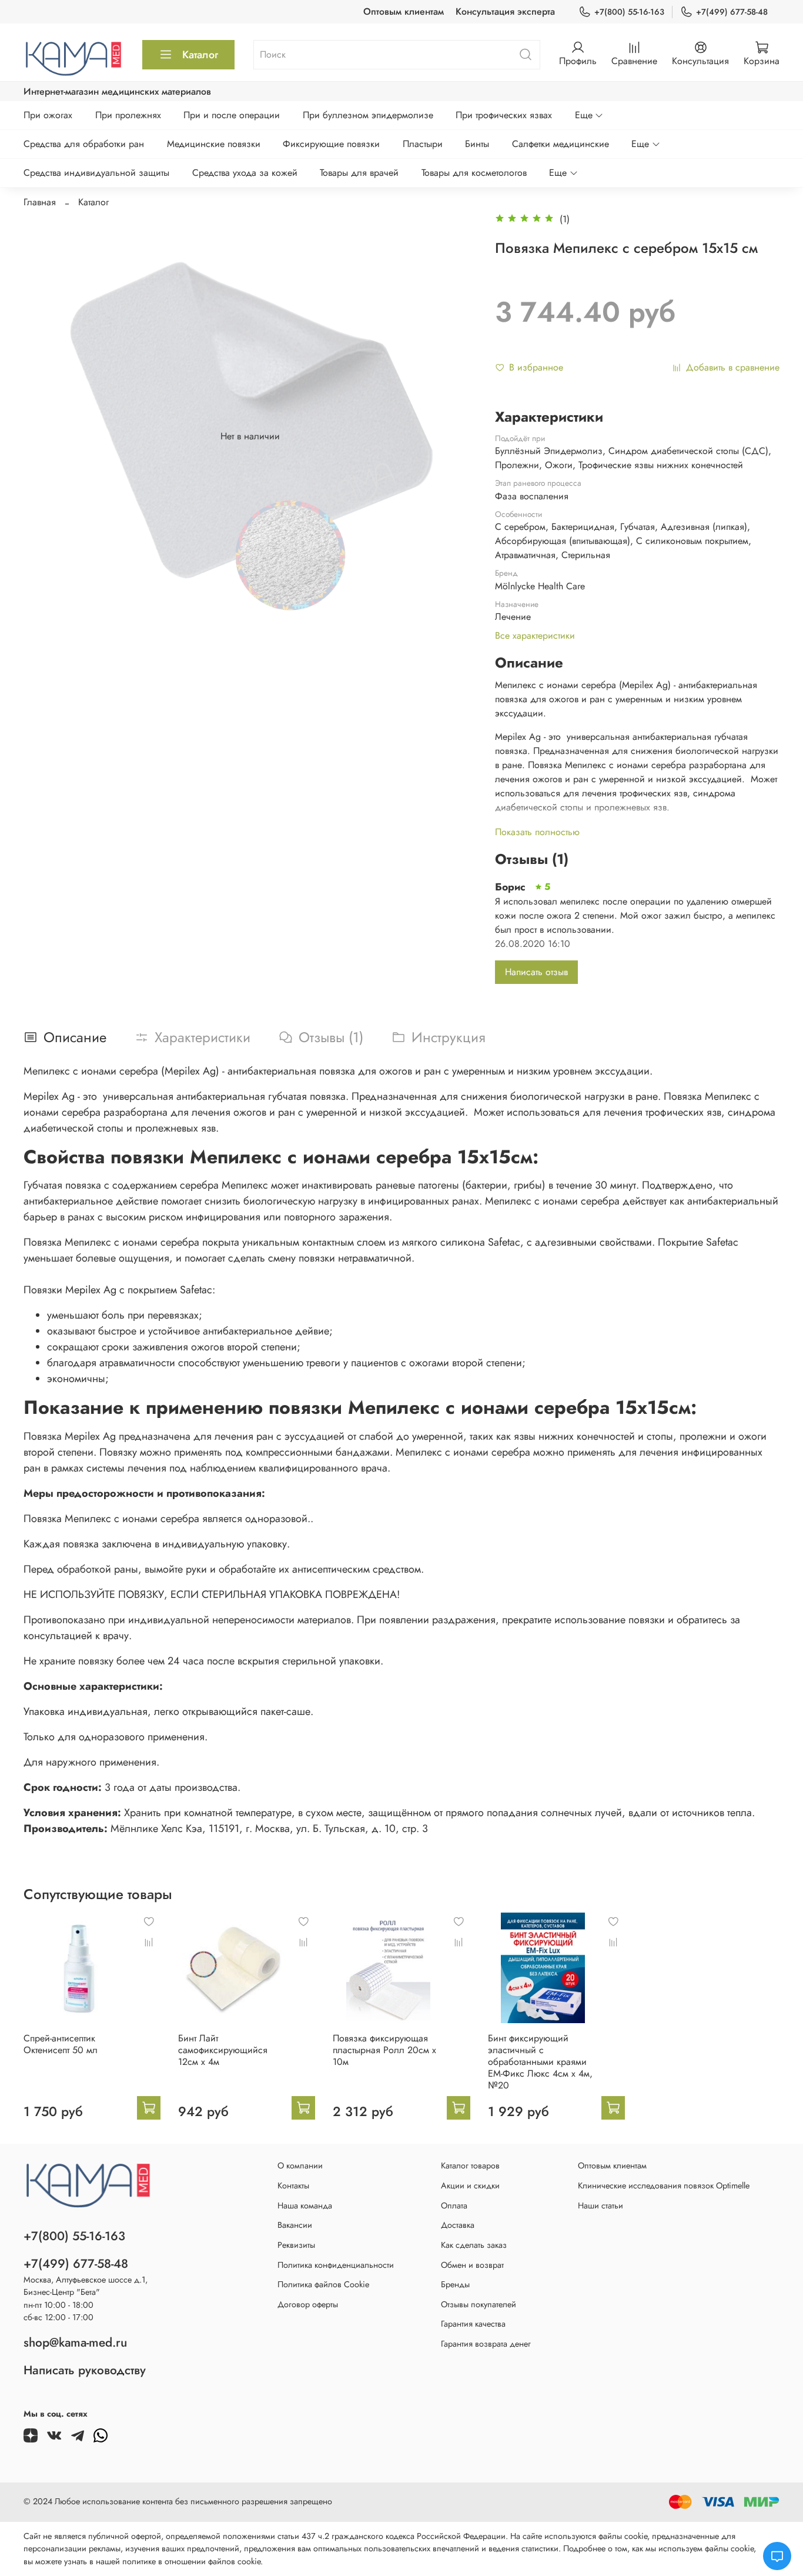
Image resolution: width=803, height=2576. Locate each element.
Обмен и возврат (472, 2265)
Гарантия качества (473, 2324)
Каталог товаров (470, 2165)
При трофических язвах (504, 115)
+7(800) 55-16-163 (629, 12)
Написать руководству (85, 2370)
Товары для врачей (359, 173)
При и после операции (232, 115)
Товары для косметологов (474, 173)
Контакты (293, 2185)
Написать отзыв (536, 972)
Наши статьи (600, 2205)
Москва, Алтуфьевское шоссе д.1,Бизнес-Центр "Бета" (86, 2286)
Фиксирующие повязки (331, 144)
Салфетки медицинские (561, 144)
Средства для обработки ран (84, 144)
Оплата (454, 2205)
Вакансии (295, 2225)
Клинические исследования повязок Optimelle (664, 2185)
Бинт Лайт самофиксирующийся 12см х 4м (223, 2050)
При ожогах (48, 115)
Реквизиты (296, 2245)
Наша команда (305, 2205)
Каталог (200, 55)
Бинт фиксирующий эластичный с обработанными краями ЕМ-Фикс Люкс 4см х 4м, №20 (540, 2062)
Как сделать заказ (474, 2245)
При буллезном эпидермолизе (368, 115)
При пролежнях (128, 115)
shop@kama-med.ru (75, 2343)
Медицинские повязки (214, 144)
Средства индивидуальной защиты (96, 173)
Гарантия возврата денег (486, 2344)
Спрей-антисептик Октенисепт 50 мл (61, 2044)
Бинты (477, 144)
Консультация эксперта (505, 11)
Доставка (458, 2225)
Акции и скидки (470, 2185)
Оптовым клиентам (404, 11)
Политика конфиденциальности (336, 2265)
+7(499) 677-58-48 (732, 12)
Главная (40, 202)
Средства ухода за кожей (245, 173)
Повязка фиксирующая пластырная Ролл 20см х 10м (384, 2050)
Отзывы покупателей (479, 2304)
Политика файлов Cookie (323, 2284)
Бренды (455, 2284)
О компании (300, 2165)
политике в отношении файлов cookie (191, 2561)
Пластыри (423, 144)
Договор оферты (308, 2304)
